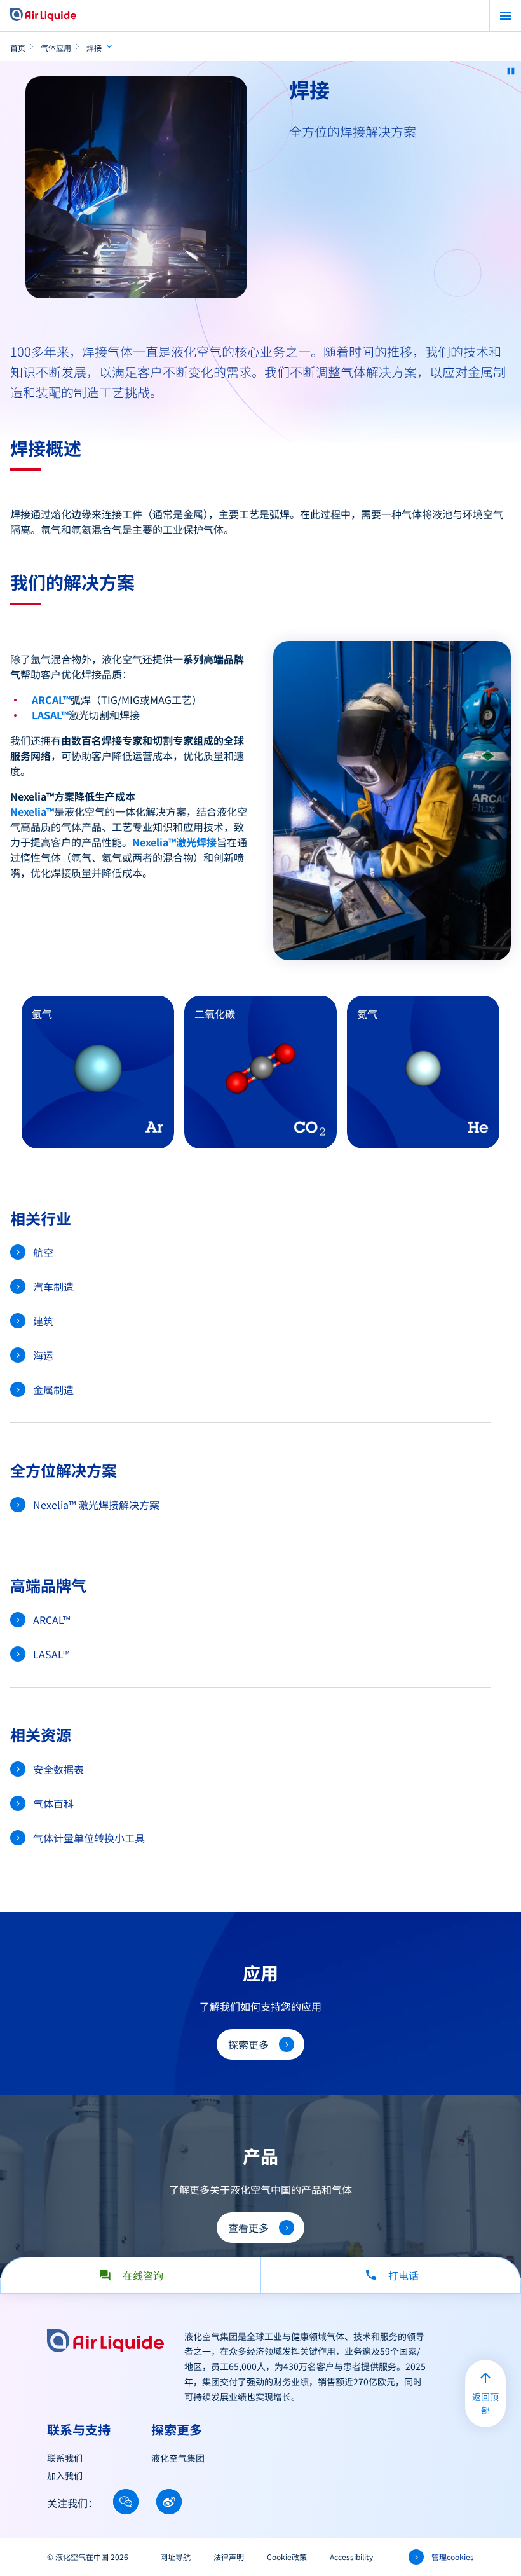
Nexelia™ (32, 811)
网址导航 (175, 2557)
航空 (43, 1252)
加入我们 (65, 2476)
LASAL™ (50, 715)
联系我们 (65, 2458)
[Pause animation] (511, 71)
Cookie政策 (287, 2557)
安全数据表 (58, 1769)
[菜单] (505, 16)
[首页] (43, 15)
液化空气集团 (178, 2458)
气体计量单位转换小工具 (89, 1838)
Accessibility (351, 2557)
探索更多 (248, 2044)
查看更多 (248, 2228)
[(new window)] (126, 2502)
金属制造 (53, 1389)
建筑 (43, 1321)
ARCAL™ (51, 699)
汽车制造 (53, 1286)
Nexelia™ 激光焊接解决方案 (96, 1505)
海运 (43, 1355)
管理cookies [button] (453, 2557)
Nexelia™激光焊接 (174, 842)
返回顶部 (485, 2403)
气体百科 (53, 1803)
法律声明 (229, 2557)
